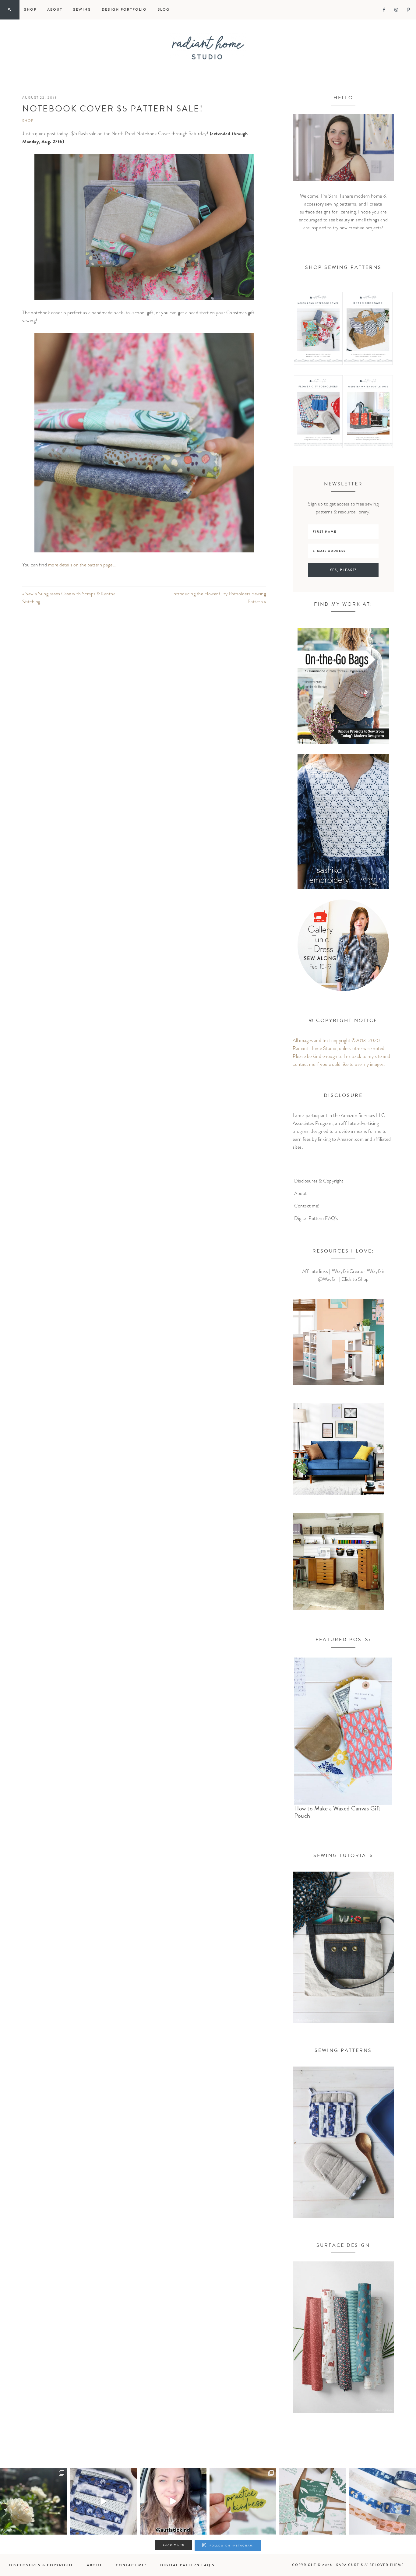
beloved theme (387, 2565)
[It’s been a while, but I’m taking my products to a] (243, 2501)
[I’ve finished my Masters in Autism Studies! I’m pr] (173, 2501)
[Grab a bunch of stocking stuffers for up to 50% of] (383, 2501)
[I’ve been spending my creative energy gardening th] (33, 2501)
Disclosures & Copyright (319, 1181)
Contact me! (307, 1206)
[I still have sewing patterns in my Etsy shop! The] (103, 2501)
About (301, 1193)
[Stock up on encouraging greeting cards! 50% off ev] (313, 2501)
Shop (28, 121)
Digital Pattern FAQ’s (316, 1218)
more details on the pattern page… (82, 565)
